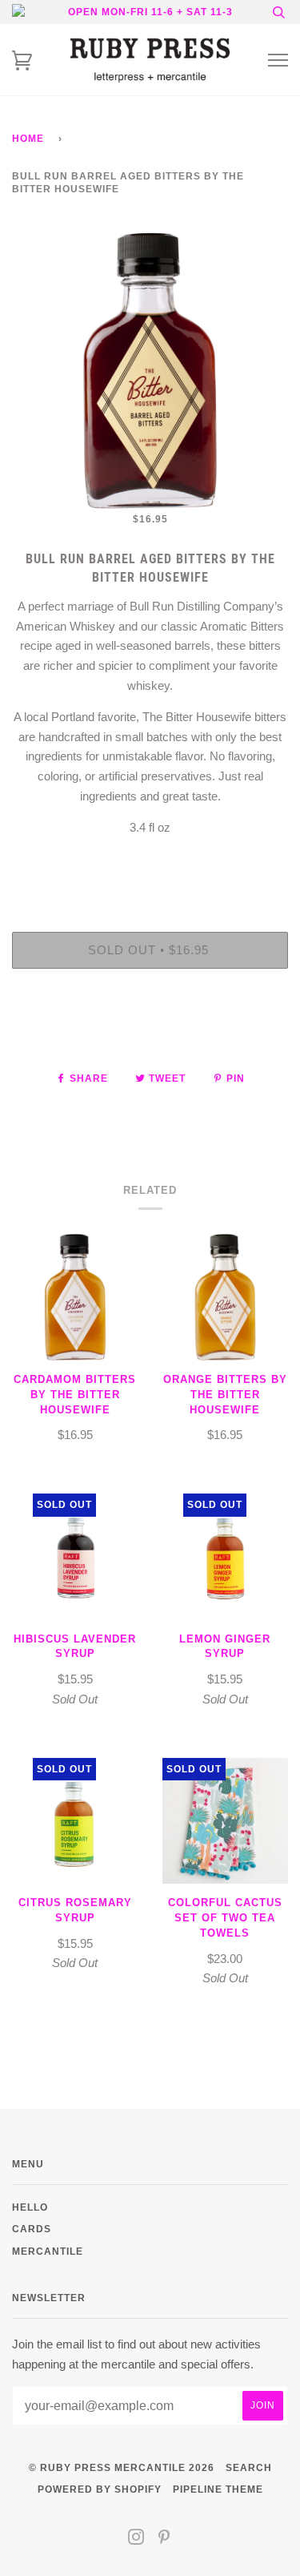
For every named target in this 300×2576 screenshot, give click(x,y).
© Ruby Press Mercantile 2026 (122, 2467)
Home (28, 138)
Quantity (150, 864)
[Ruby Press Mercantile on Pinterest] (164, 2540)
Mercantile (48, 2251)
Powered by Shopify (100, 2489)
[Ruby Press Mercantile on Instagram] (136, 2540)
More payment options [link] (150, 1036)
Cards (32, 2229)
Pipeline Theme (218, 2489)
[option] (150, 371)
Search (249, 2467)
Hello (30, 2207)
